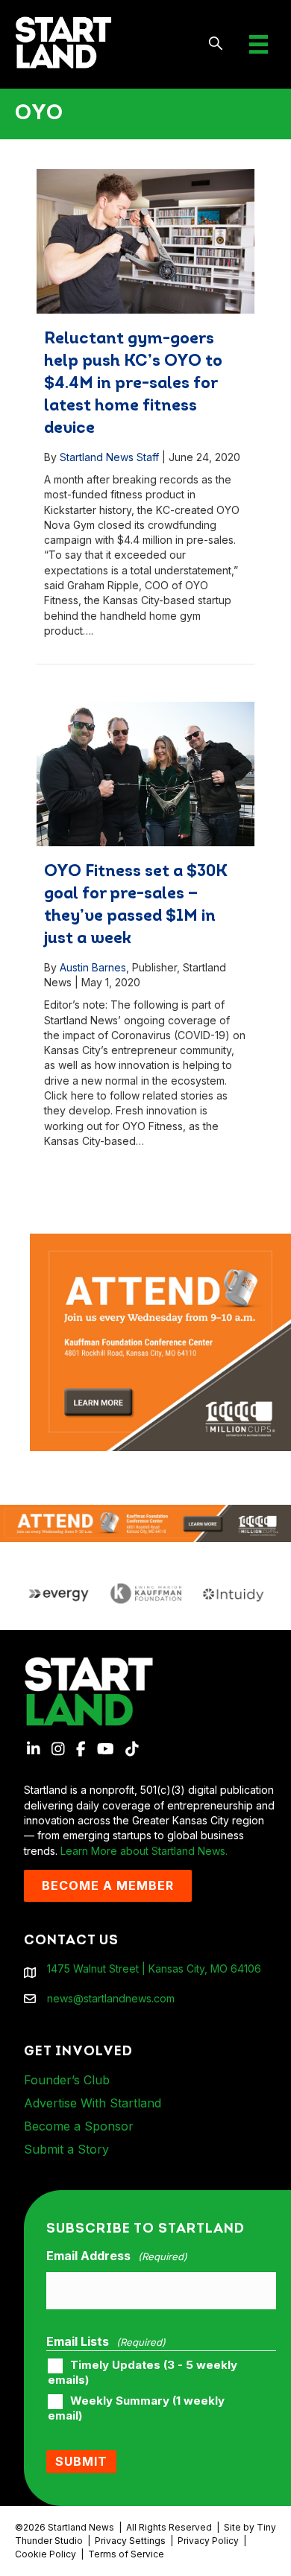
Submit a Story (66, 2149)
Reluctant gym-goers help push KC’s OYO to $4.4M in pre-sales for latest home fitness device (133, 384)
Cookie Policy (46, 2554)
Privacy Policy (208, 2541)
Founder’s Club (67, 2080)
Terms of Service (126, 2554)
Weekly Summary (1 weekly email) (136, 2408)
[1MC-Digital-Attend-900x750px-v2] (160, 1241)
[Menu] (259, 44)
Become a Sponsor (79, 2126)
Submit (81, 2461)
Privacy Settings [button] (130, 2541)
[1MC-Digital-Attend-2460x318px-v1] (145, 1522)
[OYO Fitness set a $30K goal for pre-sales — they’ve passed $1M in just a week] (146, 774)
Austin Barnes (93, 967)
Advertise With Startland (93, 2103)
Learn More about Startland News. (144, 1851)
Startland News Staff (109, 457)
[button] (216, 44)
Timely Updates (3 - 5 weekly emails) (143, 2373)
